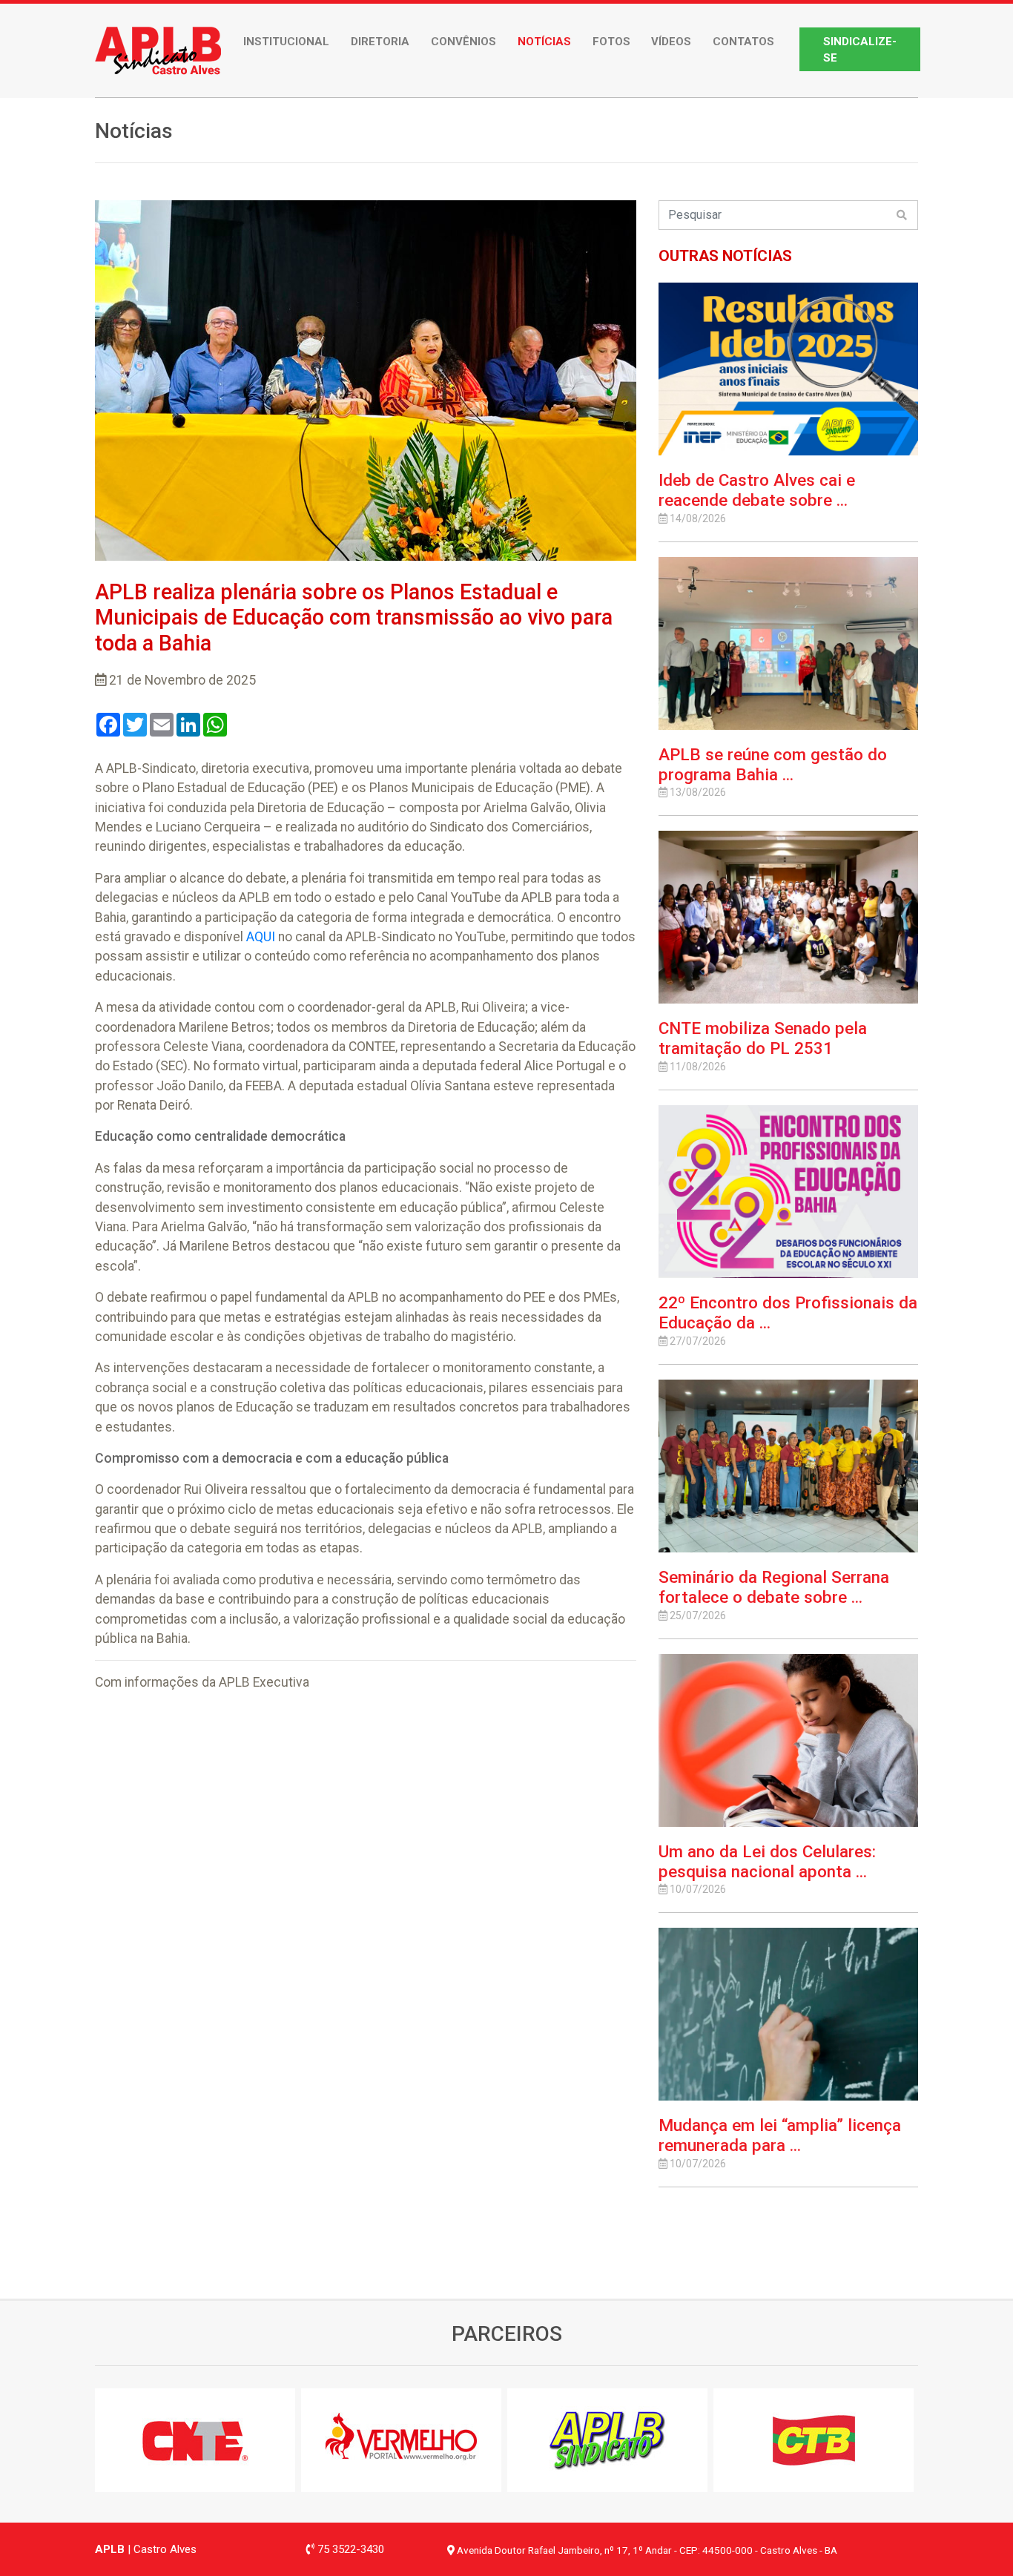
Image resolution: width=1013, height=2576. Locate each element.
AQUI (261, 937)
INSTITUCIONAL (286, 42)
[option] (198, 2440)
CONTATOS (743, 42)
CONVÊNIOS (463, 42)
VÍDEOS (671, 42)
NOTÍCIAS (544, 42)
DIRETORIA (380, 42)
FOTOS (611, 42)
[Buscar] (902, 215)
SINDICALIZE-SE (860, 50)
